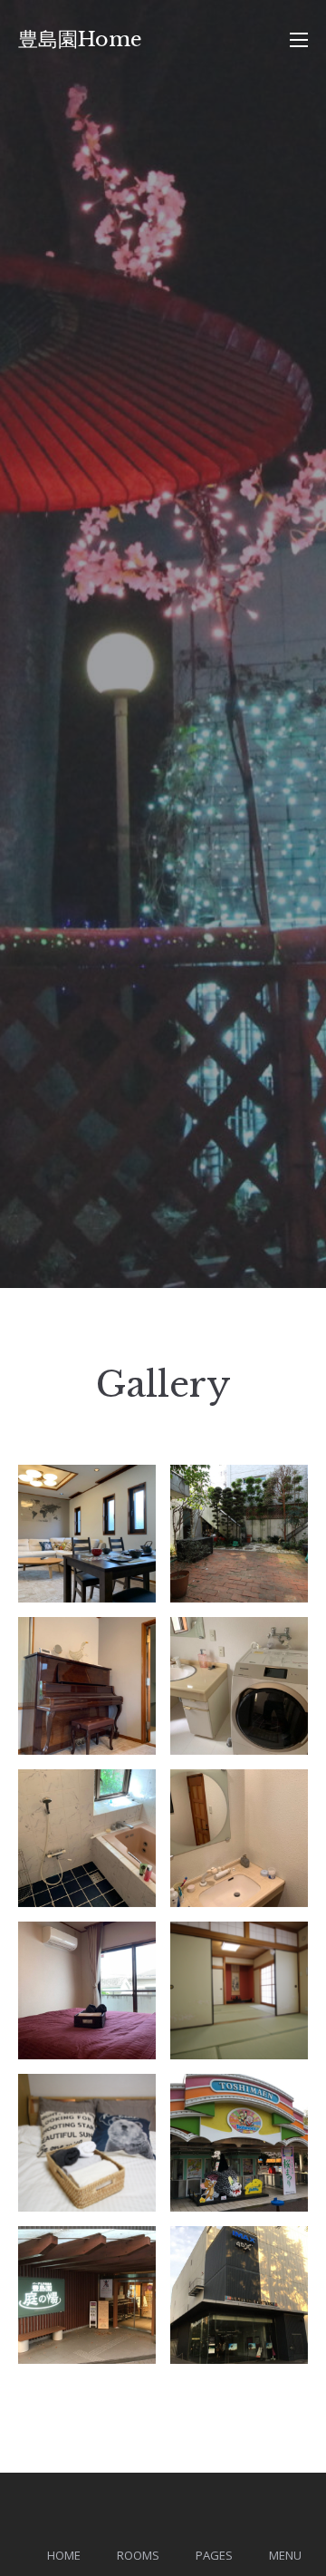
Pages (214, 2555)
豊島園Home (80, 39)
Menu (285, 2555)
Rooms (138, 2555)
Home (64, 2555)
